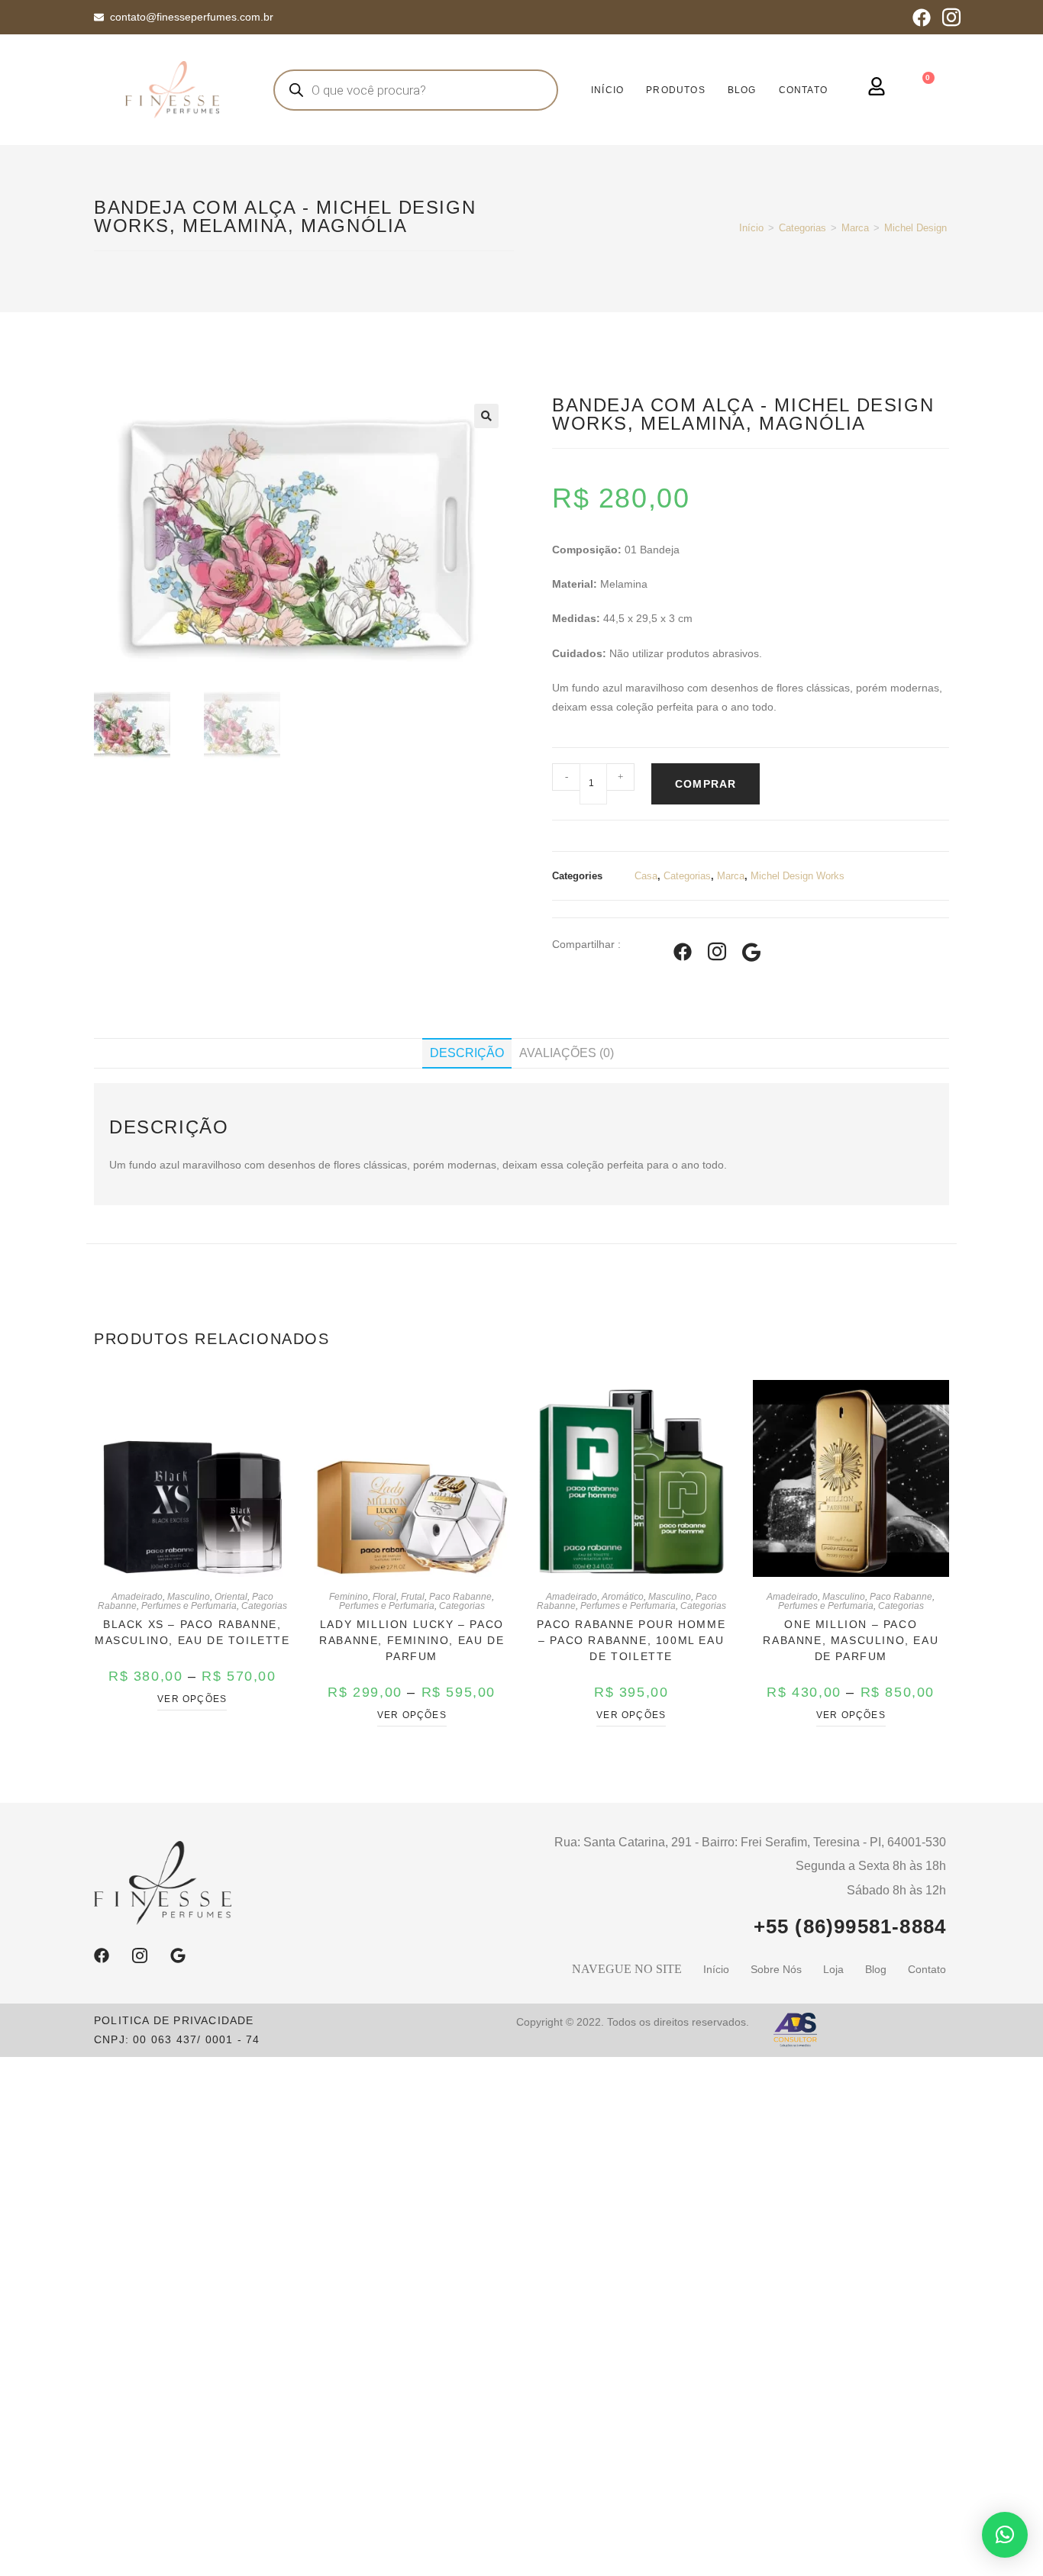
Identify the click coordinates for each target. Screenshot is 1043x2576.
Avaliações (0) (567, 1053)
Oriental (231, 1597)
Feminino (349, 1597)
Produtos (676, 90)
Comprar (706, 784)
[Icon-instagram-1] (951, 18)
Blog (742, 90)
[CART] (925, 88)
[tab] (467, 1053)
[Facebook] (922, 18)
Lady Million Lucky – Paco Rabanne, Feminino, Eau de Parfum (412, 1640)
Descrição (467, 1053)
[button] (1005, 2535)
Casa (646, 876)
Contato (803, 90)
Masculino (189, 1597)
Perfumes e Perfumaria (189, 1606)
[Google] (178, 1955)
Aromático (623, 1597)
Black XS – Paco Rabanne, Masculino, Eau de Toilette (192, 1632)
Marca (855, 228)
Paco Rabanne (460, 1597)
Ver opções (192, 1699)
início (607, 90)
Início (751, 228)
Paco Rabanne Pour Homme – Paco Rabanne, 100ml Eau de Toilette (631, 1640)
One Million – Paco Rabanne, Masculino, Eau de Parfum (851, 1640)
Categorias (802, 228)
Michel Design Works (931, 228)
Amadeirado (137, 1597)
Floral (384, 1597)
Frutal (413, 1597)
